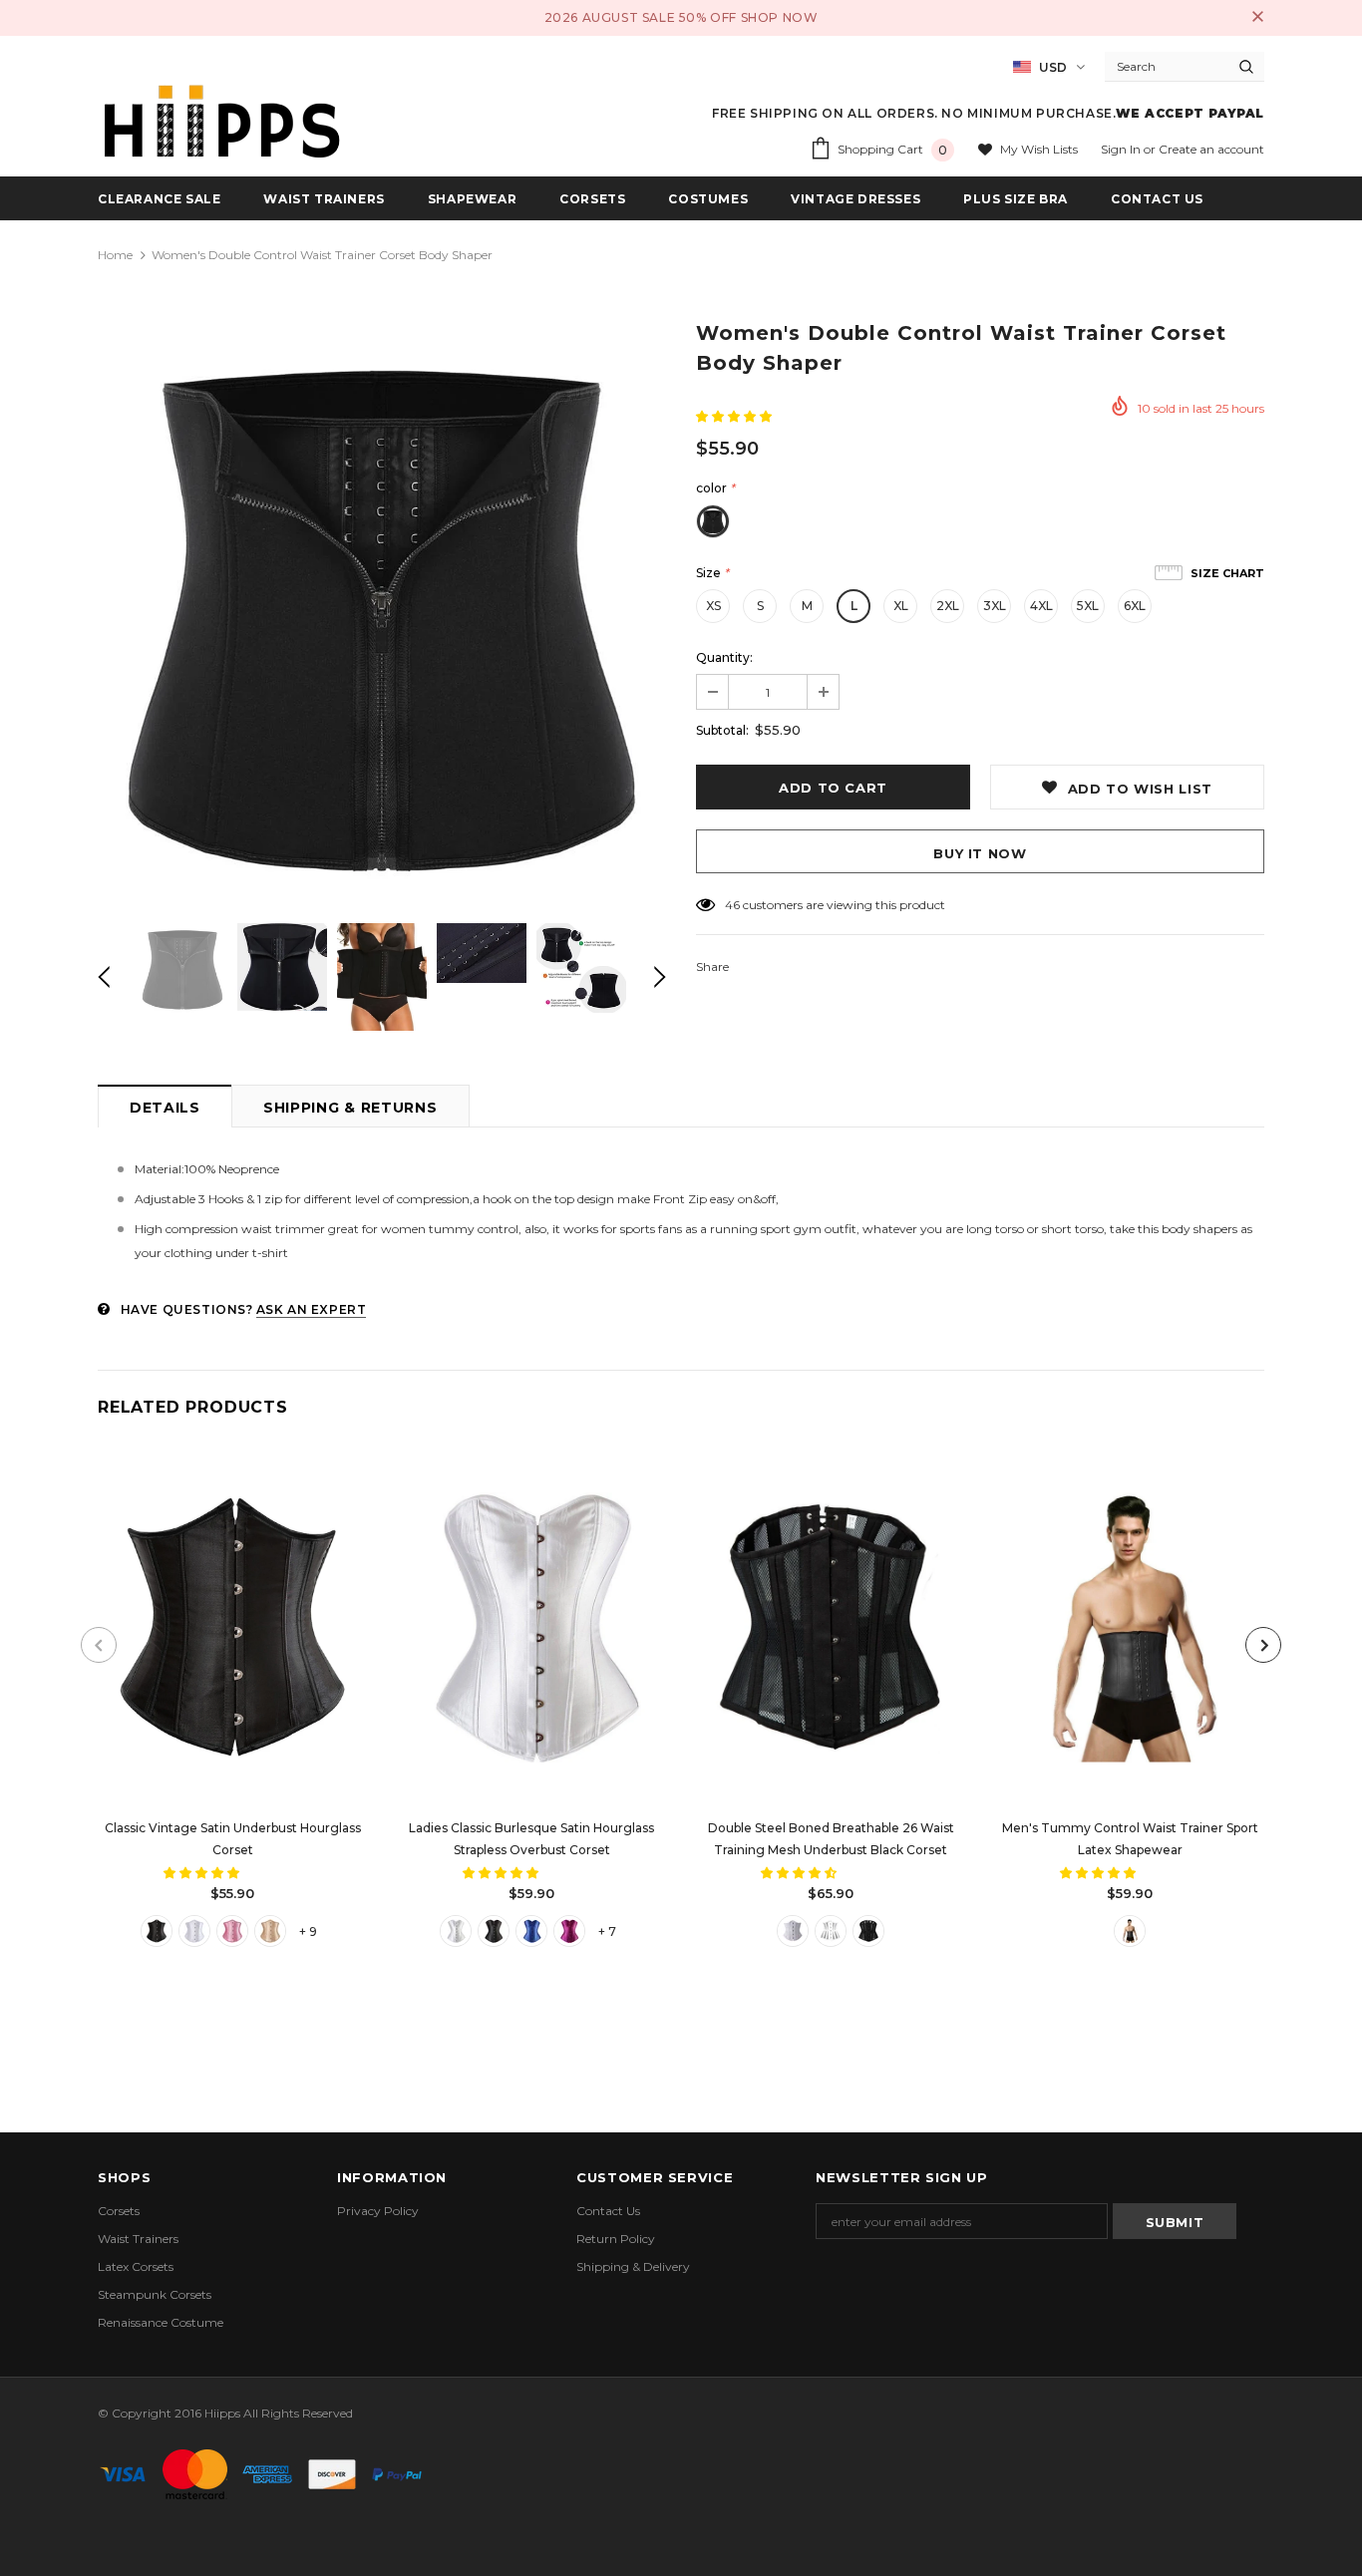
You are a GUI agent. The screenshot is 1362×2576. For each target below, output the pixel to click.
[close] (1257, 18)
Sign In (1122, 149)
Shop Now (780, 17)
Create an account (1211, 149)
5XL (1088, 606)
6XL (1135, 606)
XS (713, 606)
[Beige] (270, 1931)
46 (732, 905)
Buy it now (980, 853)
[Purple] (569, 1931)
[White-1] (831, 1931)
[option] (382, 609)
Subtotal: (722, 730)
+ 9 (308, 1932)
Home (115, 255)
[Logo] (222, 122)
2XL (948, 606)
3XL (995, 606)
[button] (735, 416)
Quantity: (724, 657)
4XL (1041, 606)
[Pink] (232, 1931)
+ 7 (607, 1932)
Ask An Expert (312, 1309)
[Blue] (531, 1931)
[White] (194, 1931)
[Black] (157, 1931)
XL (901, 606)
